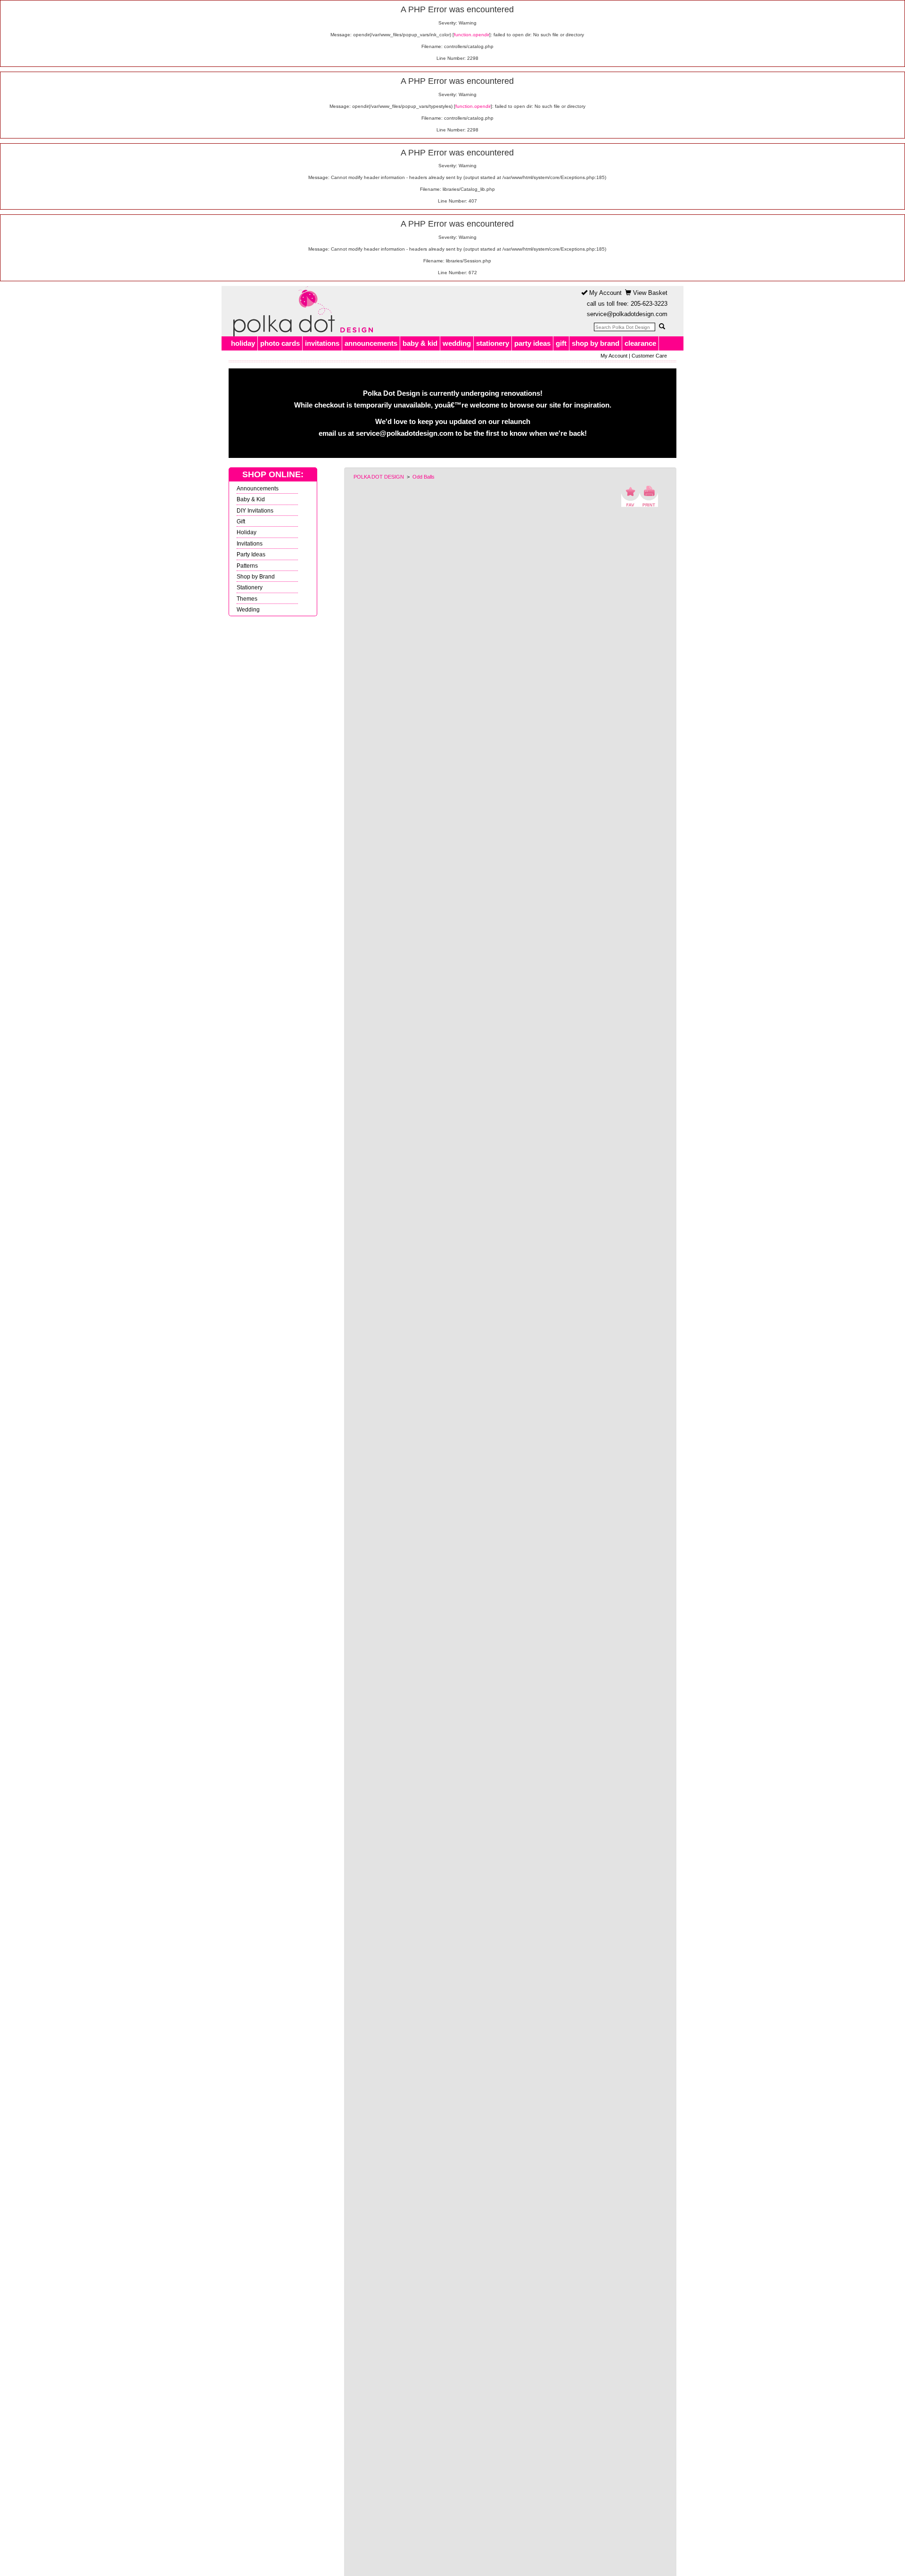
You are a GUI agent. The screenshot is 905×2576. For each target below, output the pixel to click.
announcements (371, 343)
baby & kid (420, 343)
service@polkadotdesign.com (627, 314)
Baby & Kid (251, 499)
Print (649, 496)
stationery (493, 343)
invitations (322, 343)
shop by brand (596, 343)
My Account (605, 293)
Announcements (258, 488)
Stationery (250, 587)
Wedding (248, 609)
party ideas (532, 343)
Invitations (250, 543)
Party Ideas (251, 554)
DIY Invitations (255, 510)
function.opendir (472, 35)
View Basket (649, 293)
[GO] (662, 326)
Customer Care (649, 356)
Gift (241, 521)
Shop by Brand (256, 576)
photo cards (280, 343)
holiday (243, 343)
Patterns (247, 566)
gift (561, 343)
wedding (457, 343)
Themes (247, 599)
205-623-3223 (649, 304)
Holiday (247, 532)
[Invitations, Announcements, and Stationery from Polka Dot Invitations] (301, 311)
